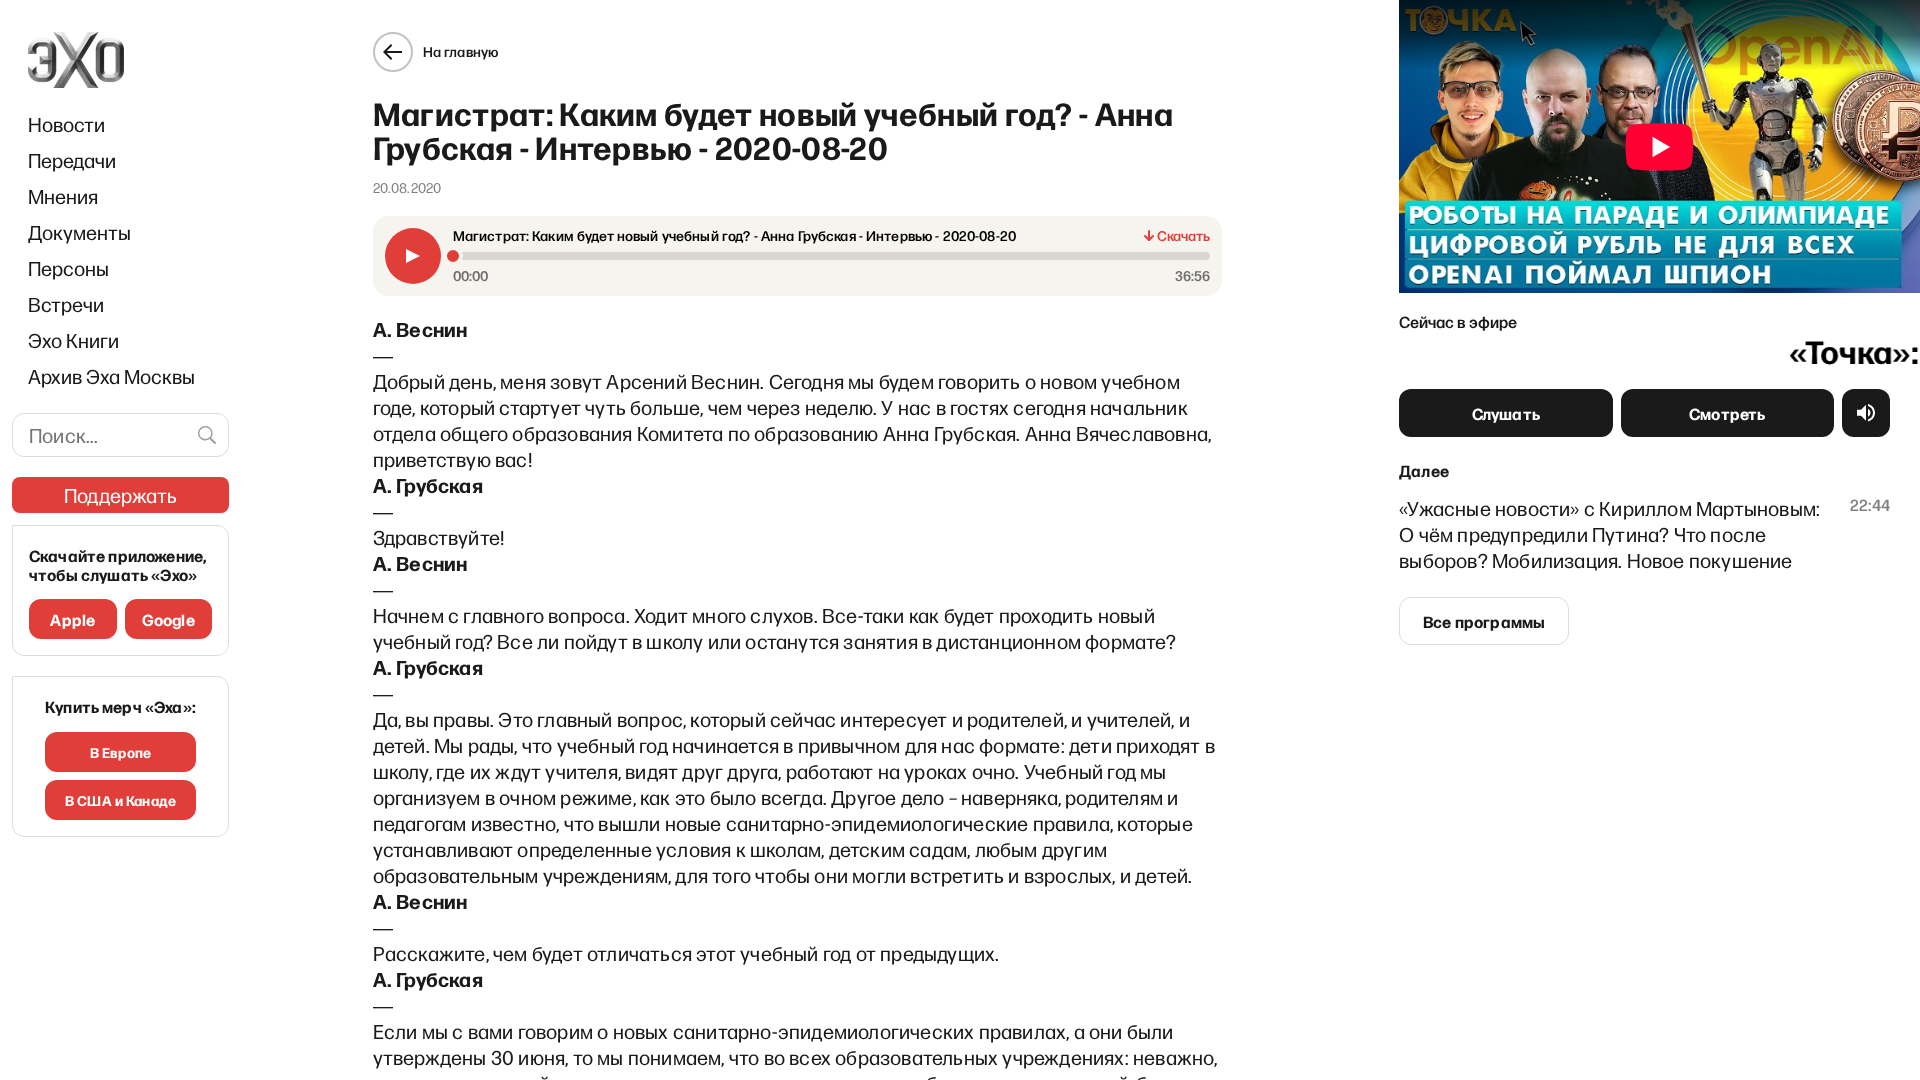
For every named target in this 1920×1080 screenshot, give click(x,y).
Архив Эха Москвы (111, 376)
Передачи (72, 160)
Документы (79, 232)
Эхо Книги (73, 340)
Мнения (63, 196)
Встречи (66, 304)
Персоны (68, 268)
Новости (66, 124)
